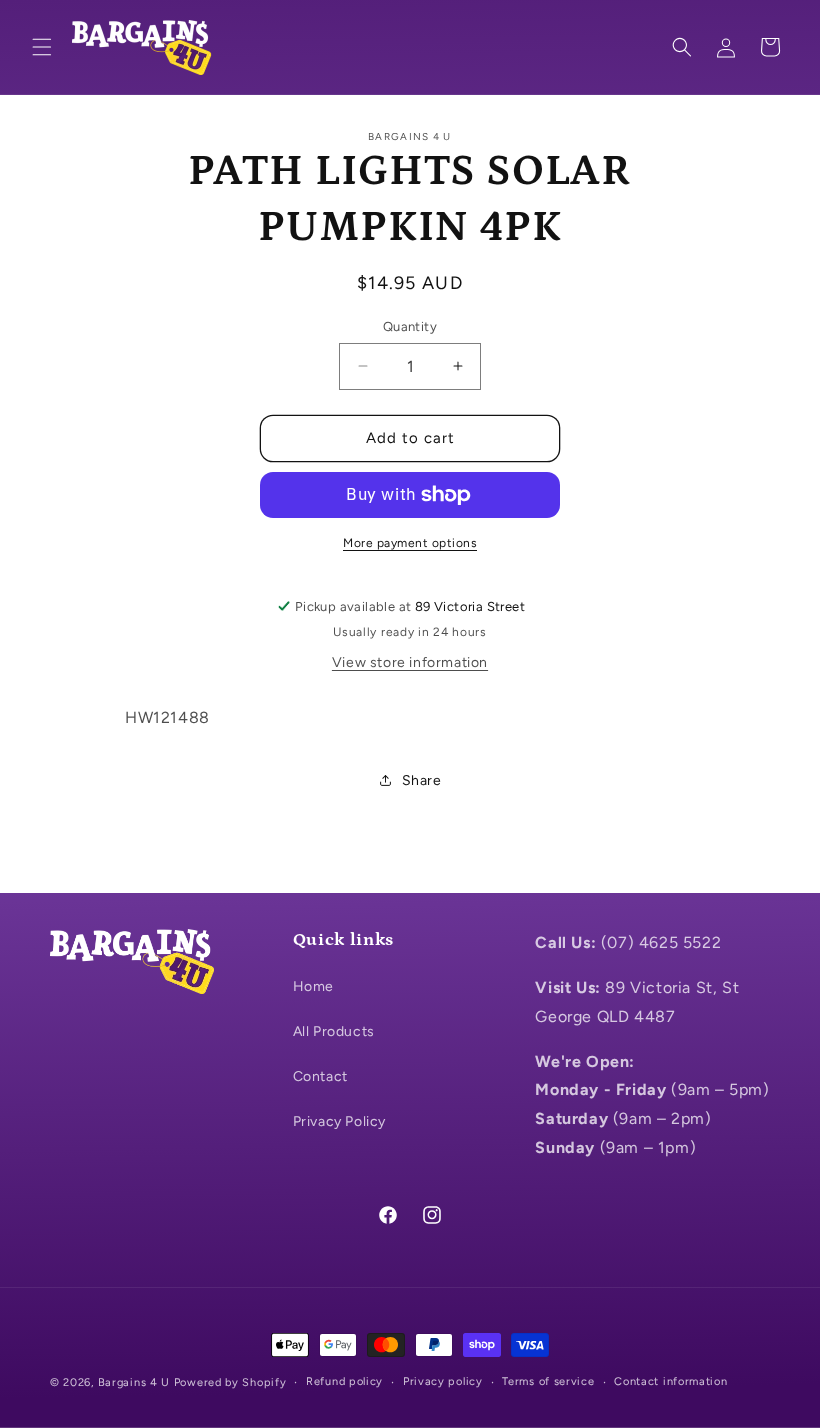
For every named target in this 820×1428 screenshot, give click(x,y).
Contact (320, 1076)
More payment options (410, 543)
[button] (42, 47)
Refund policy (344, 1381)
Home (313, 986)
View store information (410, 662)
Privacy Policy (339, 1121)
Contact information (670, 1381)
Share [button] (422, 780)
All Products (334, 1031)
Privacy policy (443, 1381)
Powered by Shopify (230, 1382)
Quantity (410, 326)
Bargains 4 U (134, 1382)
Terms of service (548, 1381)
